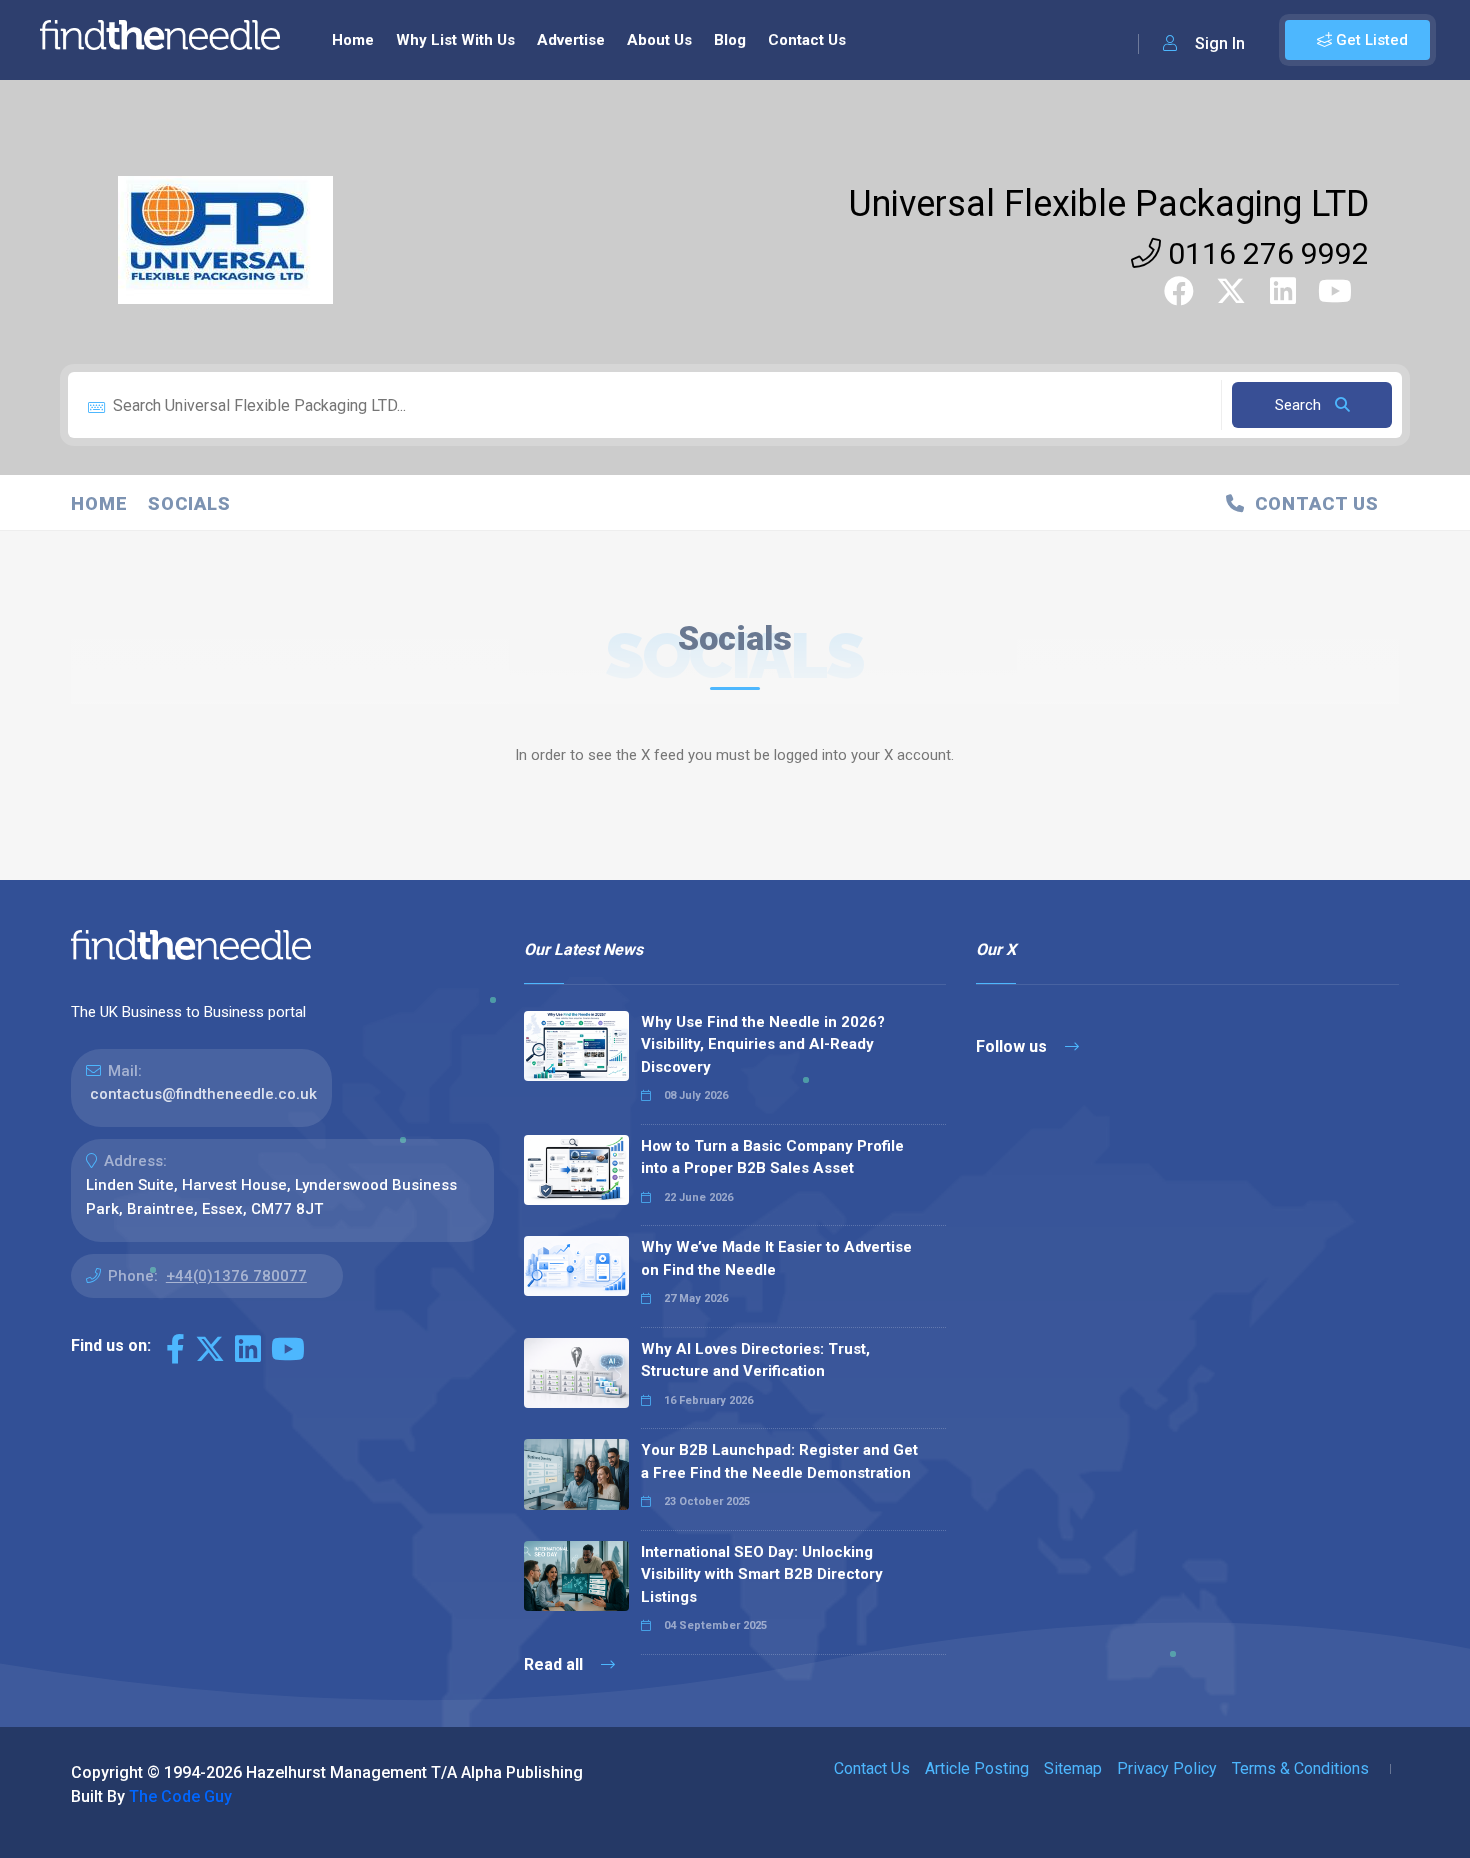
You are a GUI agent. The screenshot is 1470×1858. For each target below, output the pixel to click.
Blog (730, 40)
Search (1300, 405)
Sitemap (1073, 1768)
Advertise (571, 40)
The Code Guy (180, 1796)
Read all (555, 1664)
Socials (189, 503)
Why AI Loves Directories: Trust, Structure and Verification (755, 1360)
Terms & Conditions (1300, 1768)
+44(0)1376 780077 (236, 1276)
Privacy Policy (1167, 1768)
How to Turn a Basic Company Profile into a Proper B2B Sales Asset (772, 1157)
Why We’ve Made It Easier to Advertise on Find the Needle (776, 1258)
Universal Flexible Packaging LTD (1109, 204)
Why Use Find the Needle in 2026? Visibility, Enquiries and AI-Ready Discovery (763, 1044)
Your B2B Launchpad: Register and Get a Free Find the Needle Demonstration (779, 1461)
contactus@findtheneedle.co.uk (203, 1094)
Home (353, 40)
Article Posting (977, 1768)
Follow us (1013, 1046)
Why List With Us (455, 40)
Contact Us (807, 40)
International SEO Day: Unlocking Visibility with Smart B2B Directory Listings (762, 1574)
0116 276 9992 (1265, 253)
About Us (659, 40)
